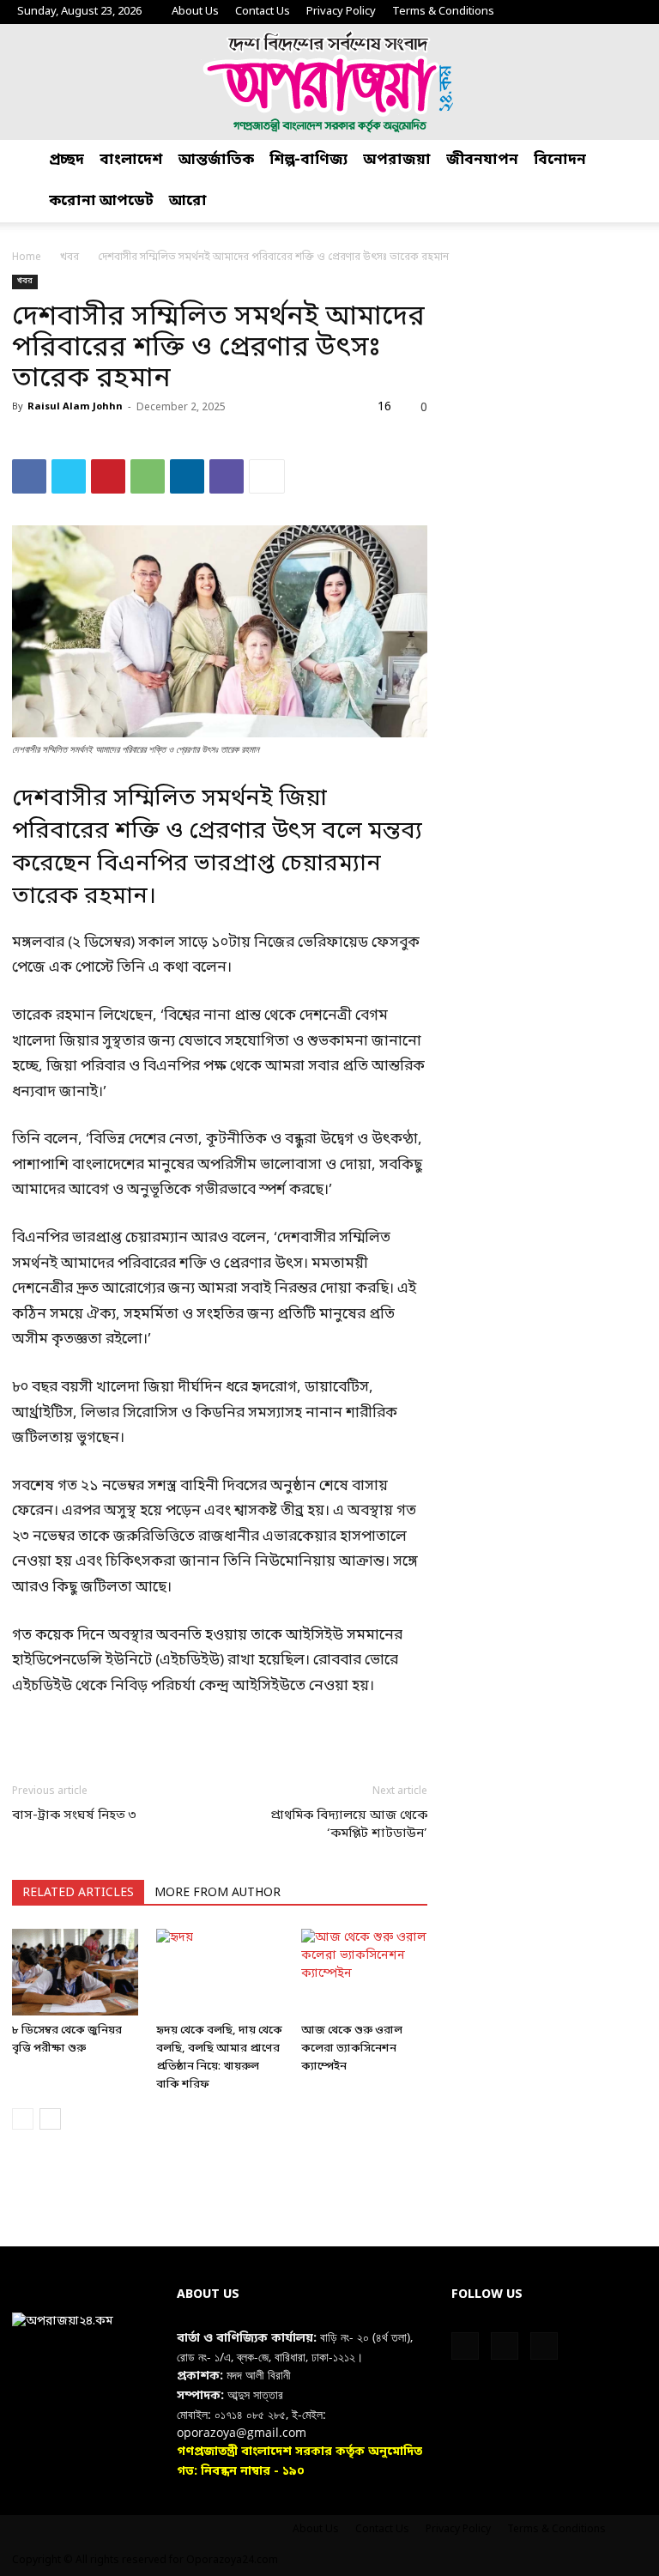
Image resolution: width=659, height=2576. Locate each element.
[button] (638, 161)
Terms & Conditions (443, 12)
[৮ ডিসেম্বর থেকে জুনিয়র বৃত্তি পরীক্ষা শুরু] (75, 1972)
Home (27, 258)
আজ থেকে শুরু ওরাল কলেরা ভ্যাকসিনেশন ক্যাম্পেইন (352, 2049)
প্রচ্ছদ (67, 160)
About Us (195, 12)
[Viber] (227, 476)
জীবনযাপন (482, 160)
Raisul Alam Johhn (75, 407)
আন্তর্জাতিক (216, 160)
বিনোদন (560, 160)
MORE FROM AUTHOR (218, 1893)
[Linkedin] (187, 476)
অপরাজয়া (397, 160)
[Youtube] (629, 12)
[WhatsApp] (148, 476)
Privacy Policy (341, 12)
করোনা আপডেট (101, 201)
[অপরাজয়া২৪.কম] (329, 82)
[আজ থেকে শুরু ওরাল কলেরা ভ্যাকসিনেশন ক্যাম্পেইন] (364, 1972)
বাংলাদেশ (131, 160)
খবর (70, 258)
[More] (267, 476)
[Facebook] (572, 12)
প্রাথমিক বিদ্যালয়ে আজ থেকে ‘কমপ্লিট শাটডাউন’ (349, 1824)
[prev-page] (23, 2119)
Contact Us (263, 12)
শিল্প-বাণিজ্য (308, 160)
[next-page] (50, 2119)
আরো (188, 201)
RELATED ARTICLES (78, 1893)
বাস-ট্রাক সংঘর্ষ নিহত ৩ (74, 1815)
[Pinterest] (108, 476)
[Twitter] (601, 12)
